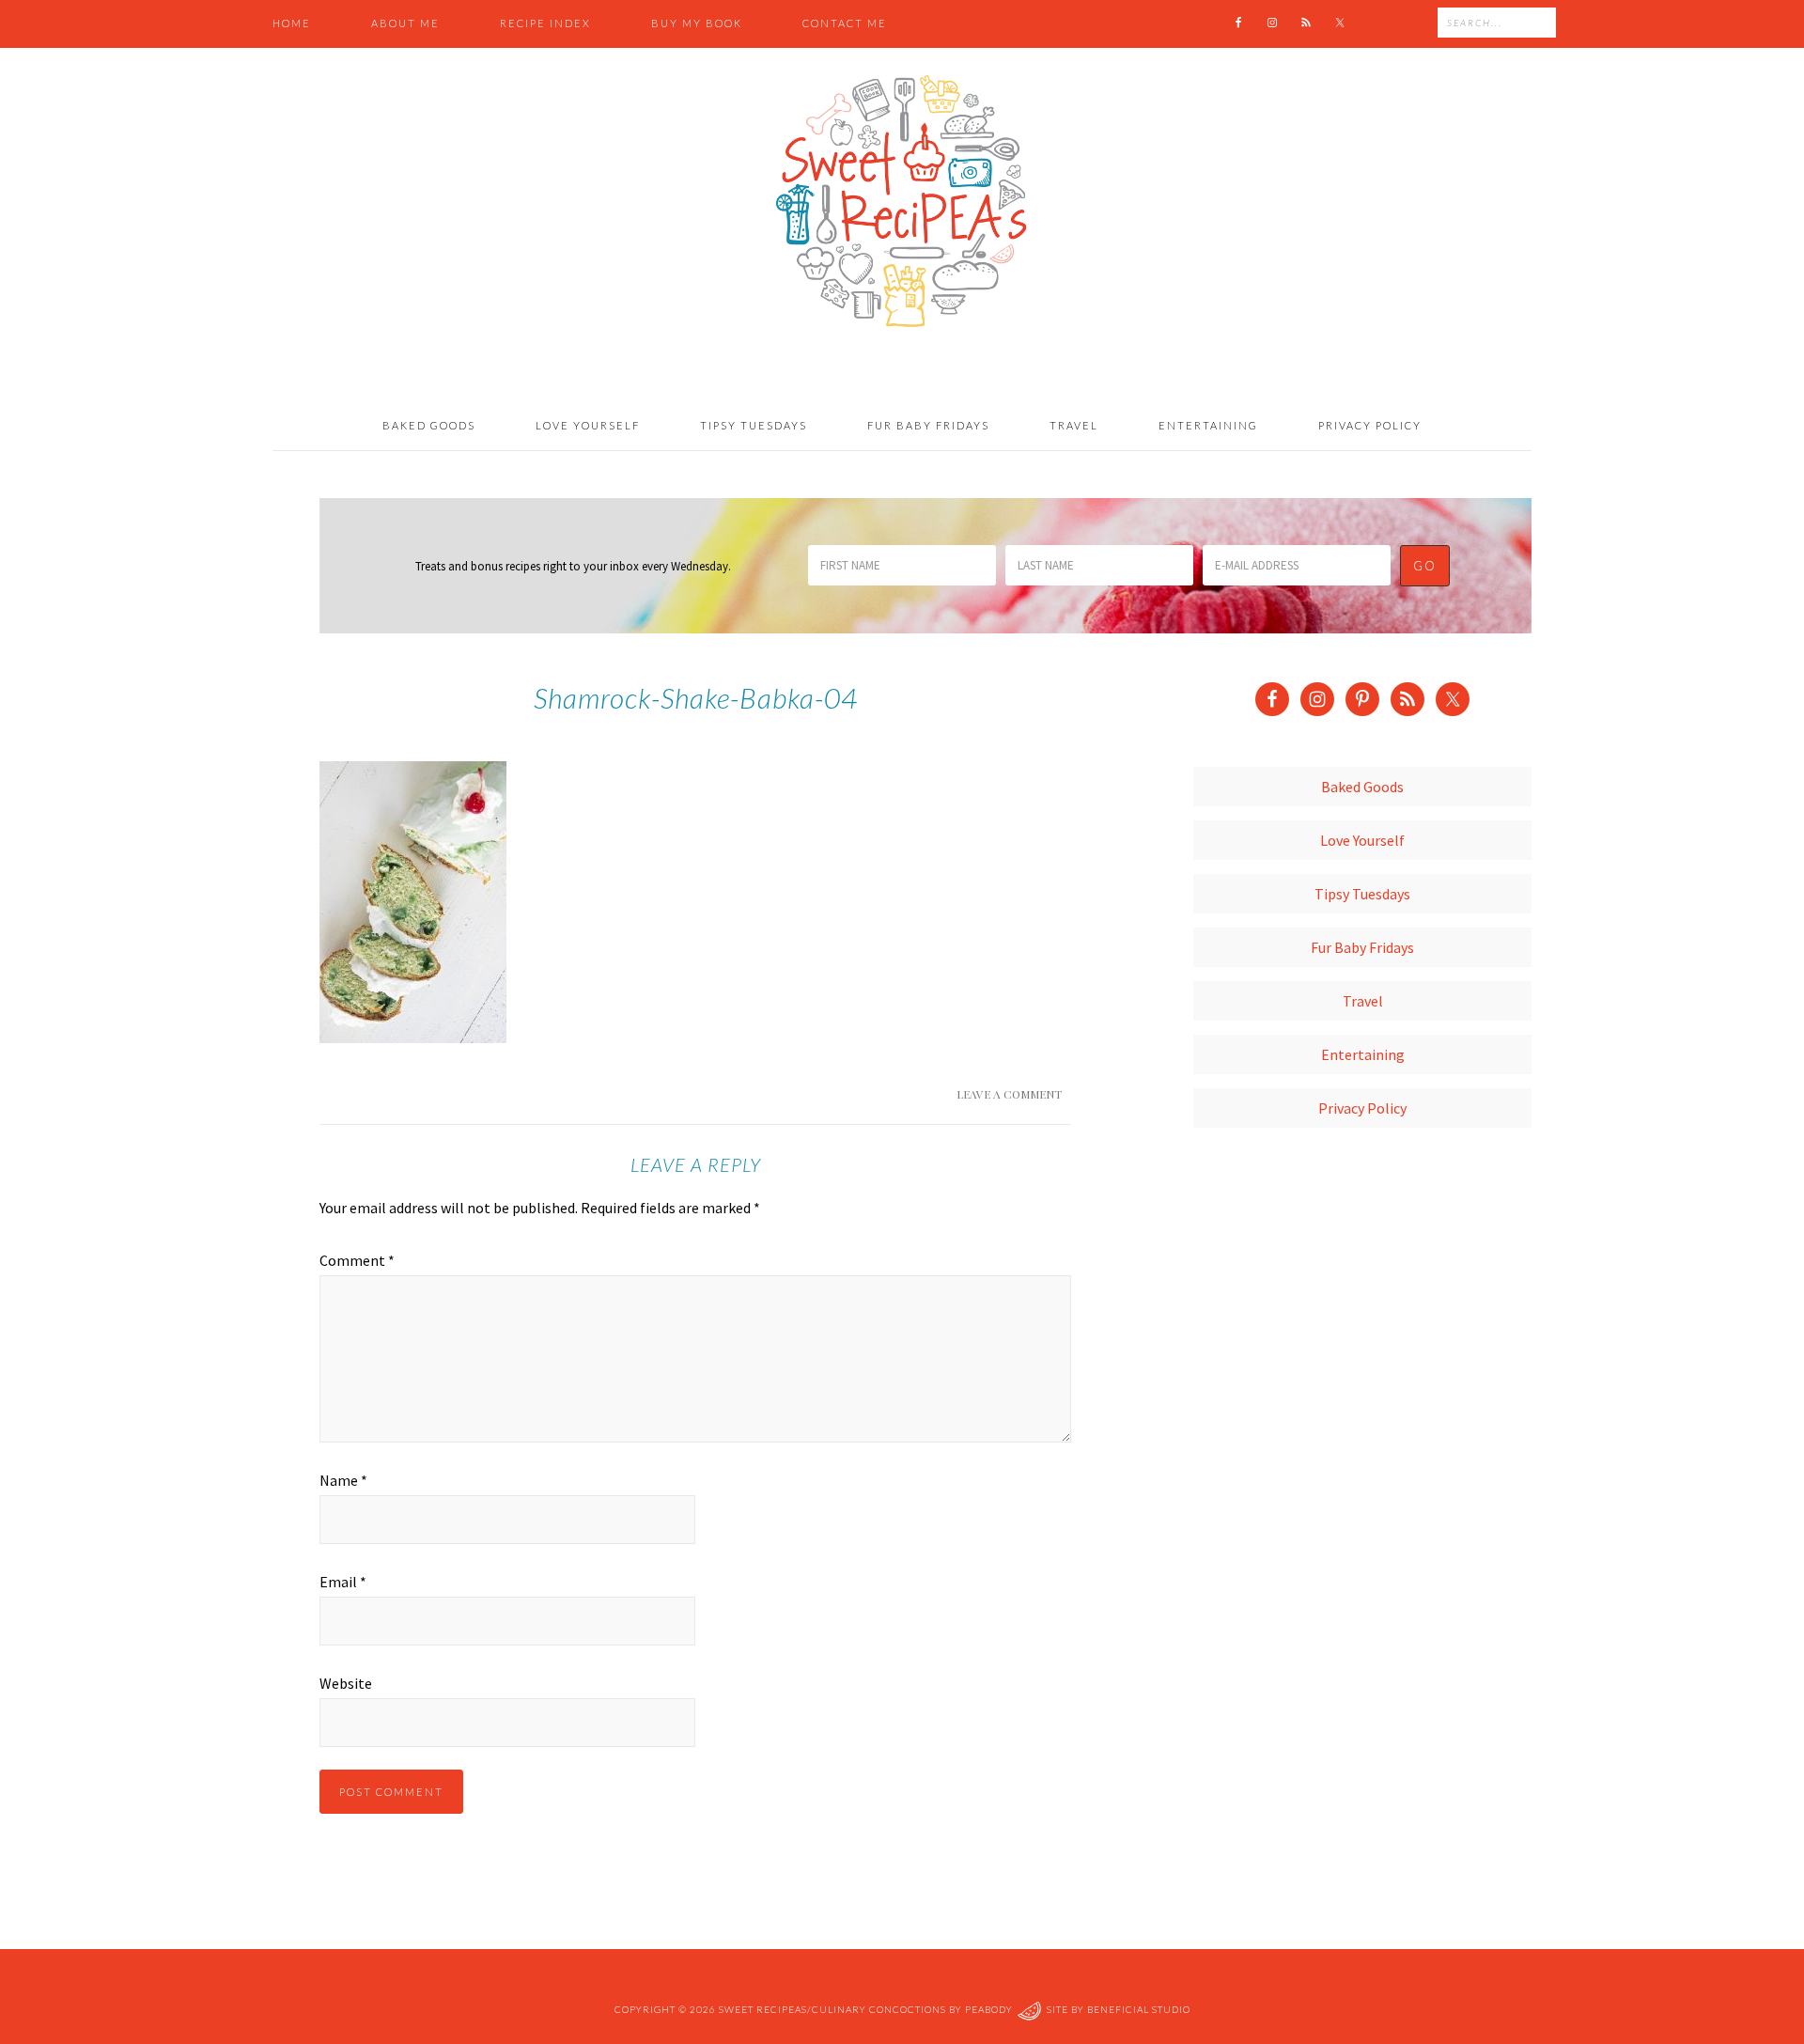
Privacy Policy (1362, 1108)
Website (346, 1683)
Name (343, 1480)
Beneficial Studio (1139, 2009)
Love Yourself (1362, 840)
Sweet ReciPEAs (902, 202)
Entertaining (1363, 1054)
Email (343, 1582)
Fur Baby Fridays (1362, 947)
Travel (1363, 1001)
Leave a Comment (1009, 1094)
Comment (357, 1260)
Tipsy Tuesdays (1362, 894)
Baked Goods (1362, 787)
